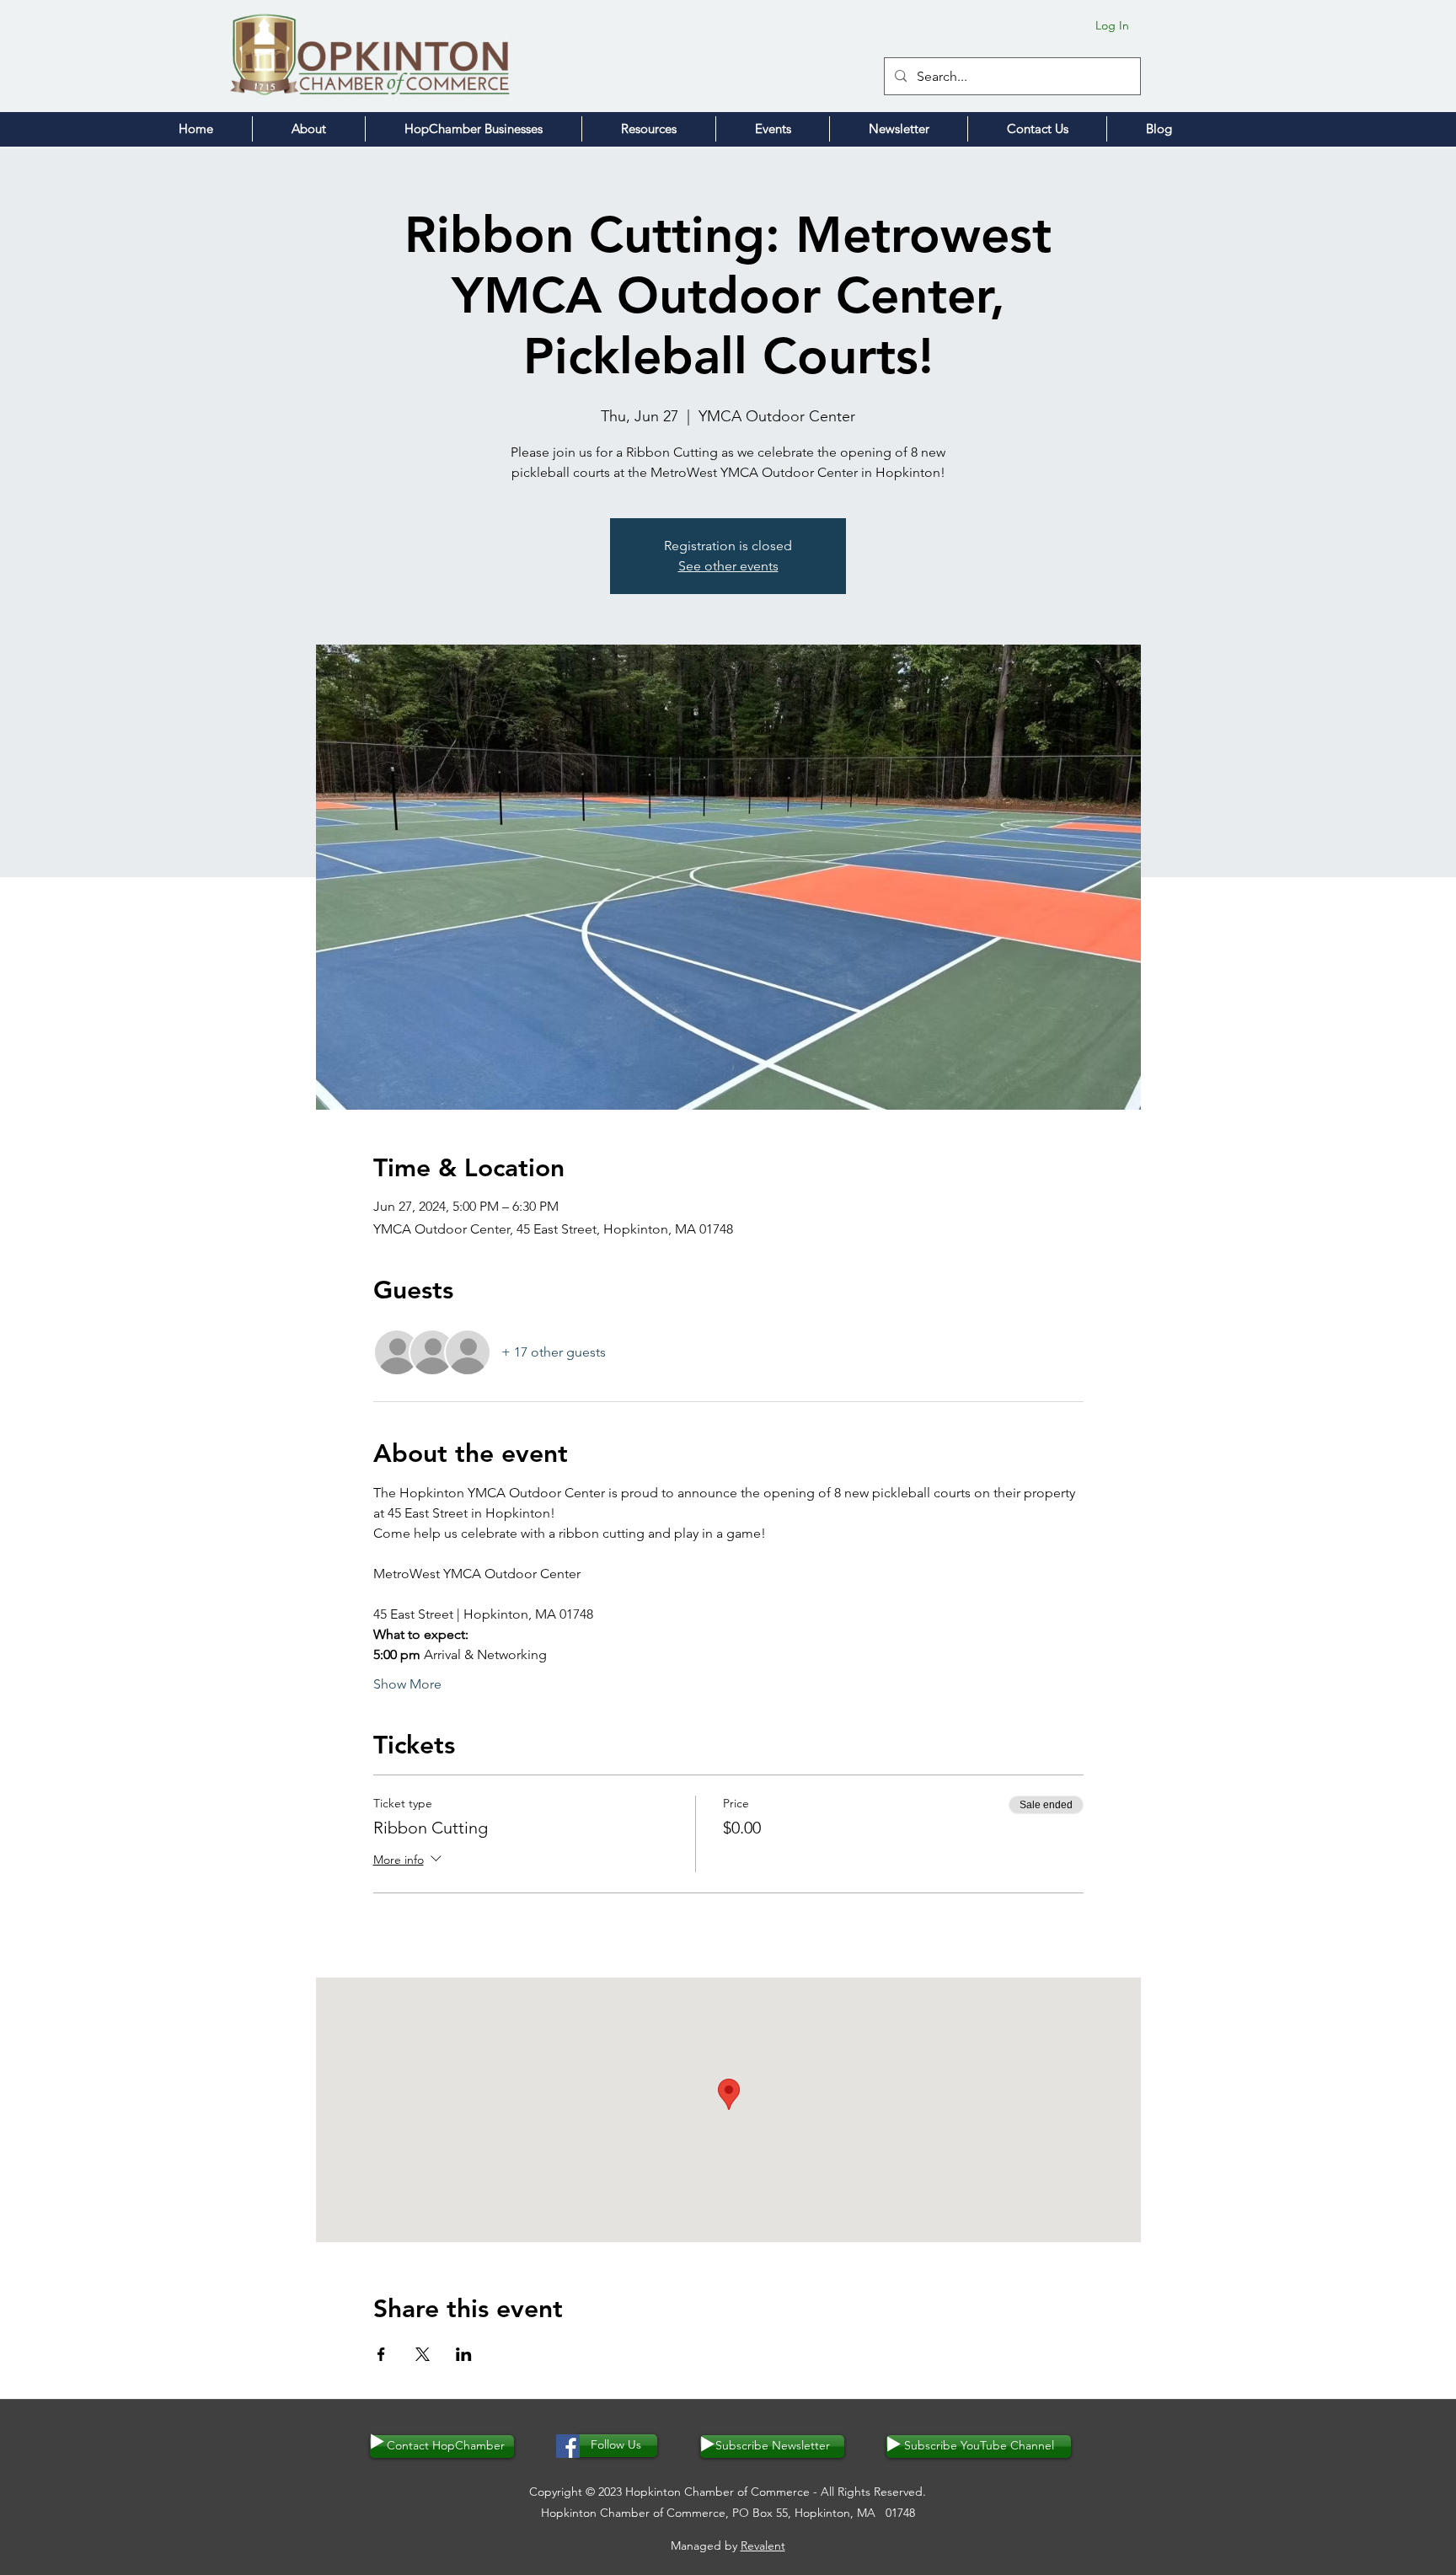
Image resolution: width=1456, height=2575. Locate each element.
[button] (309, 129)
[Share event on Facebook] (381, 2354)
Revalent (763, 2546)
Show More (407, 1684)
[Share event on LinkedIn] (464, 2354)
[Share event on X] (423, 2354)
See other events (728, 566)
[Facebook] (568, 2446)
